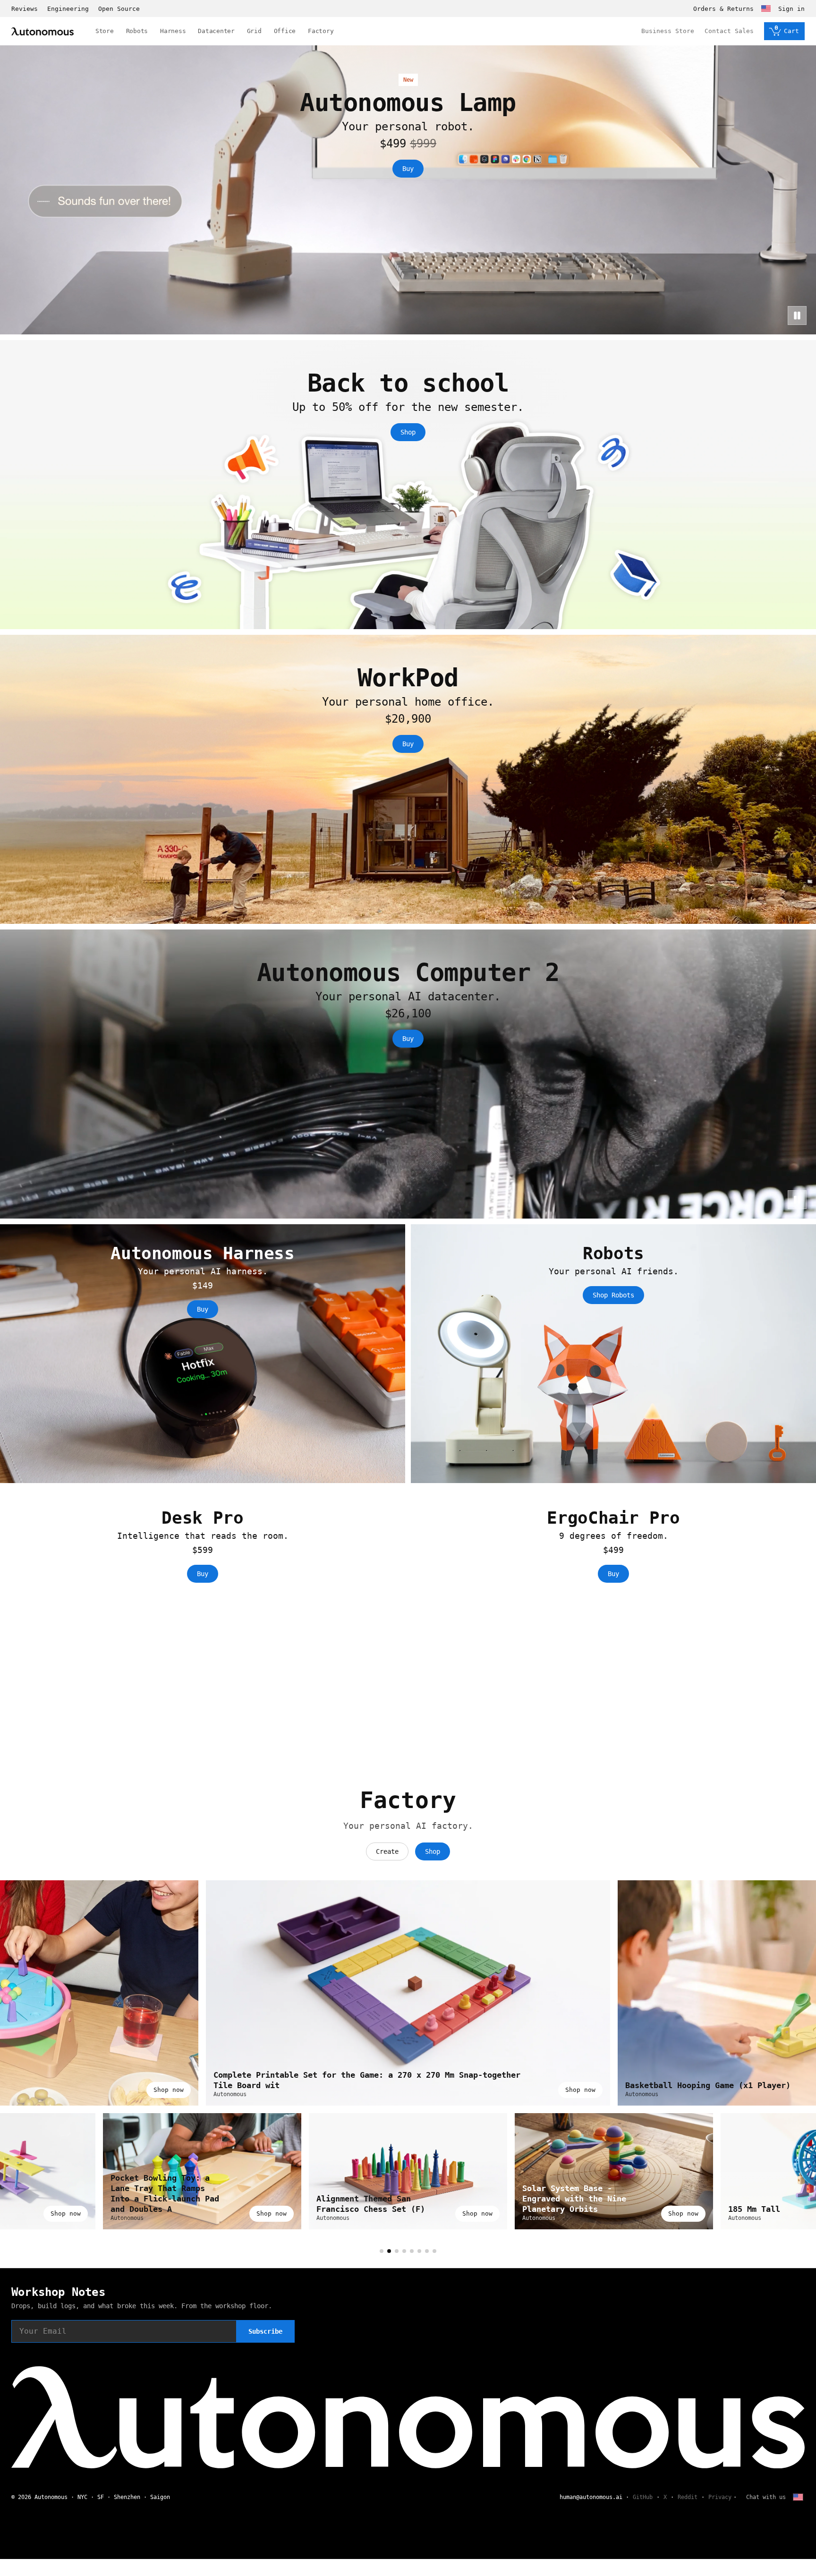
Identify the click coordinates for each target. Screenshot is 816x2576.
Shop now (169, 2090)
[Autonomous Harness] (203, 1354)
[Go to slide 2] (389, 2251)
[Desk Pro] (203, 1618)
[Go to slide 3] (397, 2251)
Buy (408, 169)
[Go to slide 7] (427, 2251)
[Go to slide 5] (412, 2251)
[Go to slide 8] (434, 2251)
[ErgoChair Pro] (613, 1618)
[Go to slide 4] (404, 2251)
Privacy (720, 2497)
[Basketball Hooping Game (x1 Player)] (408, 1993)
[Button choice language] (766, 9)
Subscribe (265, 2331)
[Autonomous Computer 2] (408, 1074)
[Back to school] (408, 485)
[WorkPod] (408, 779)
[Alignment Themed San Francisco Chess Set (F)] (614, 2171)
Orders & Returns (723, 9)
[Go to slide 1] (382, 2251)
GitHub (643, 2497)
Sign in (791, 9)
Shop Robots (613, 1295)
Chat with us (766, 2497)
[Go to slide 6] (419, 2251)
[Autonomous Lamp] (408, 190)
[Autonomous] (42, 31)
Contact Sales (729, 31)
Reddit (688, 2497)
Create (387, 1851)
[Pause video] (797, 316)
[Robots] (613, 1354)
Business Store (668, 31)
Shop (408, 432)
